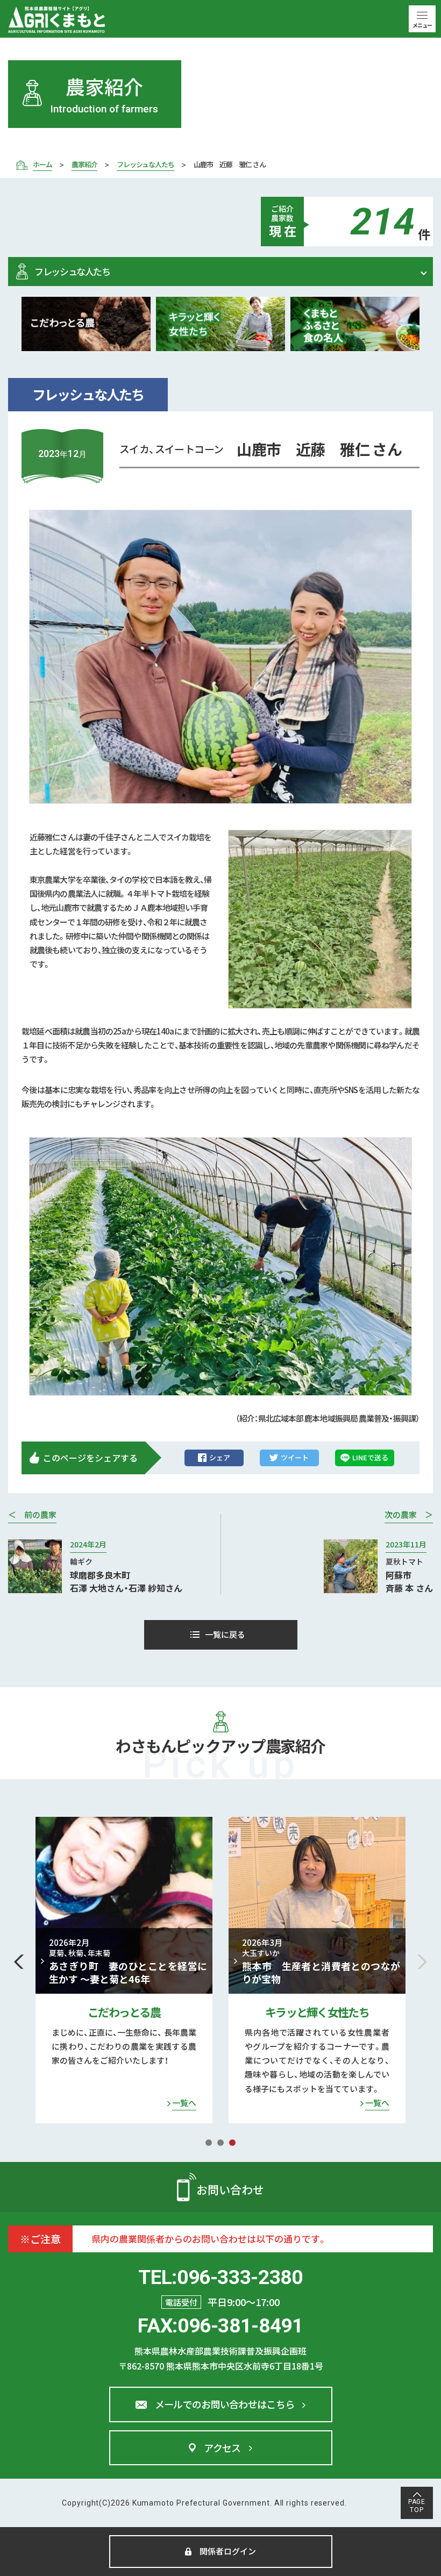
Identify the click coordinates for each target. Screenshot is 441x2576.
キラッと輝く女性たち (124, 2012)
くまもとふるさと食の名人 (317, 2012)
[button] (19, 1962)
